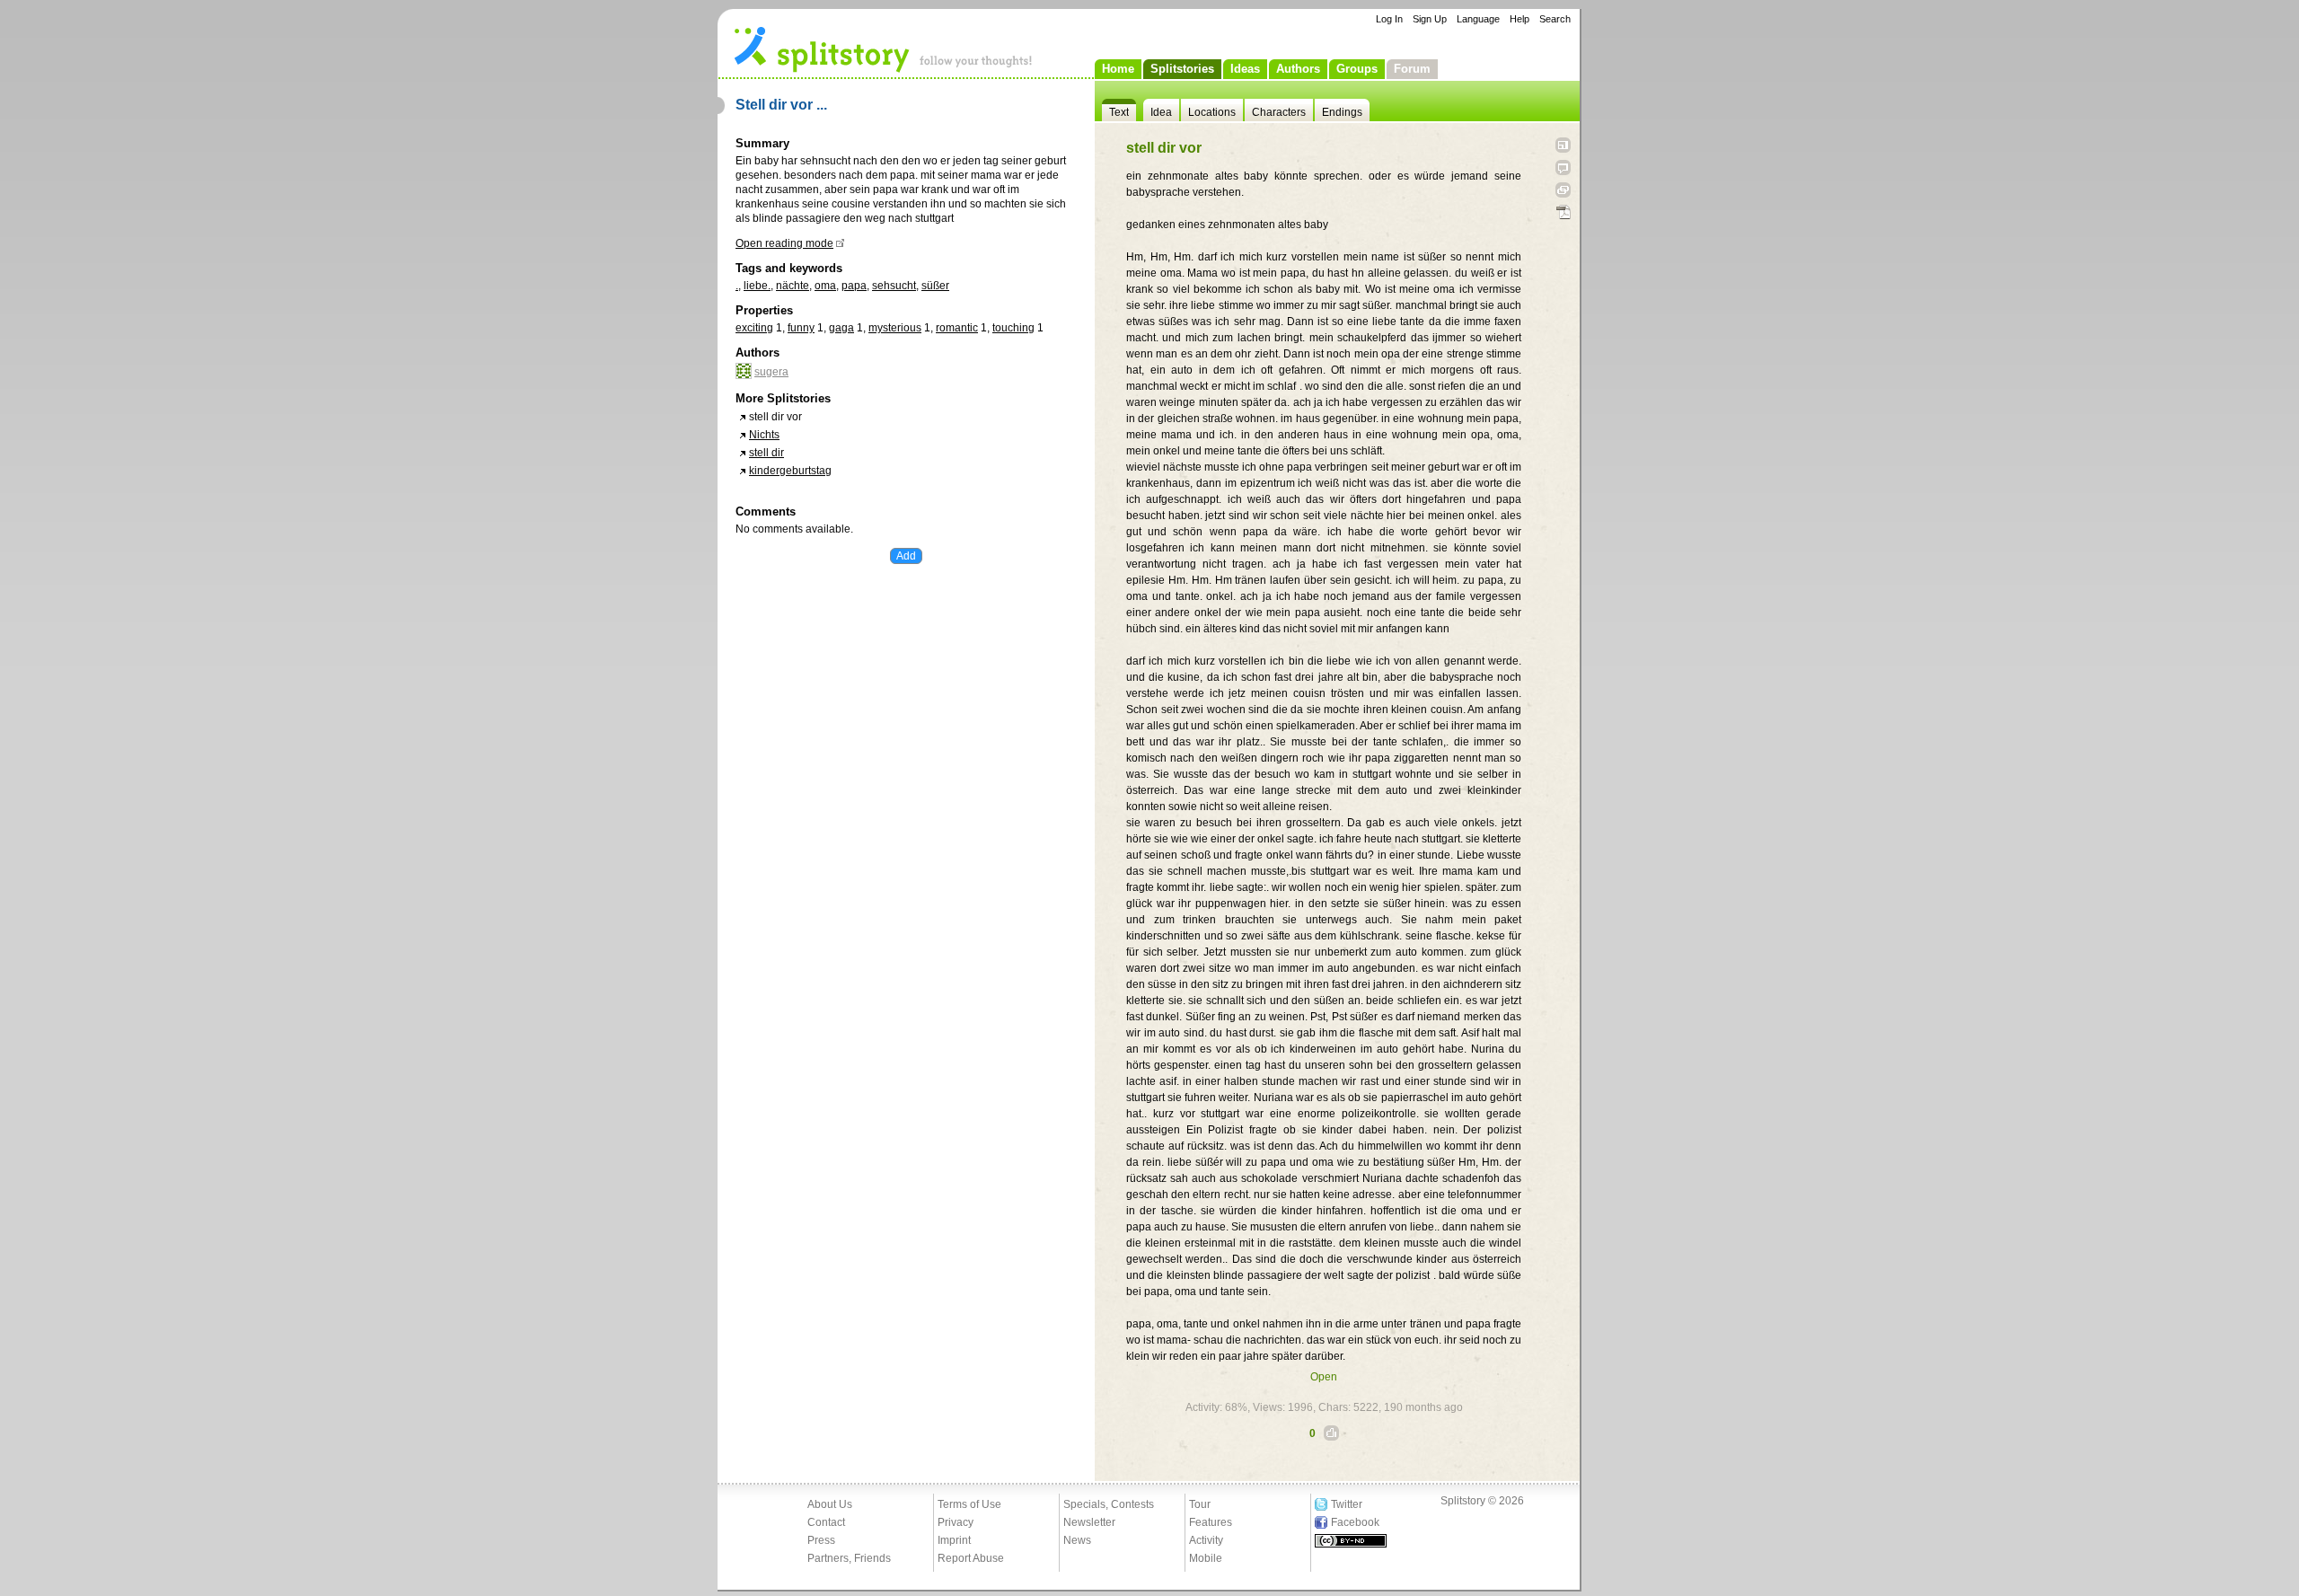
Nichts (764, 435)
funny (801, 328)
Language (1478, 19)
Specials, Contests (1109, 1504)
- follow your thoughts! (884, 48)
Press (821, 1540)
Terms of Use (969, 1504)
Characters (1279, 112)
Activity (1206, 1540)
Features (1211, 1522)
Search (1555, 19)
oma (825, 286)
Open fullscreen (1563, 145)
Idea (1161, 112)
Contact (826, 1522)
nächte (793, 286)
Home (1118, 69)
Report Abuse (971, 1558)
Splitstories (1182, 69)
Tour (1200, 1504)
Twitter (1347, 1504)
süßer (935, 286)
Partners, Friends (849, 1558)
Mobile (1206, 1558)
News (1077, 1540)
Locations (1212, 112)
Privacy (956, 1522)
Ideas (1245, 69)
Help (1519, 19)
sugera (771, 372)
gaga (841, 328)
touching (1013, 328)
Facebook (1355, 1522)
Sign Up (1430, 19)
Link (1563, 190)
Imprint (954, 1540)
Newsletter (1089, 1522)
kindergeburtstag (790, 471)
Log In (1389, 19)
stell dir (766, 453)
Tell (1563, 168)
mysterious (895, 328)
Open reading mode (784, 243)
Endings (1342, 112)
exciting (754, 328)
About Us (830, 1504)
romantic (957, 328)
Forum (1412, 69)
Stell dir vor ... (781, 105)
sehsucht (894, 286)
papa (854, 286)
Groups (1357, 69)
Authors (1298, 69)
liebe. (757, 286)
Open (1324, 1377)
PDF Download (1563, 212)
